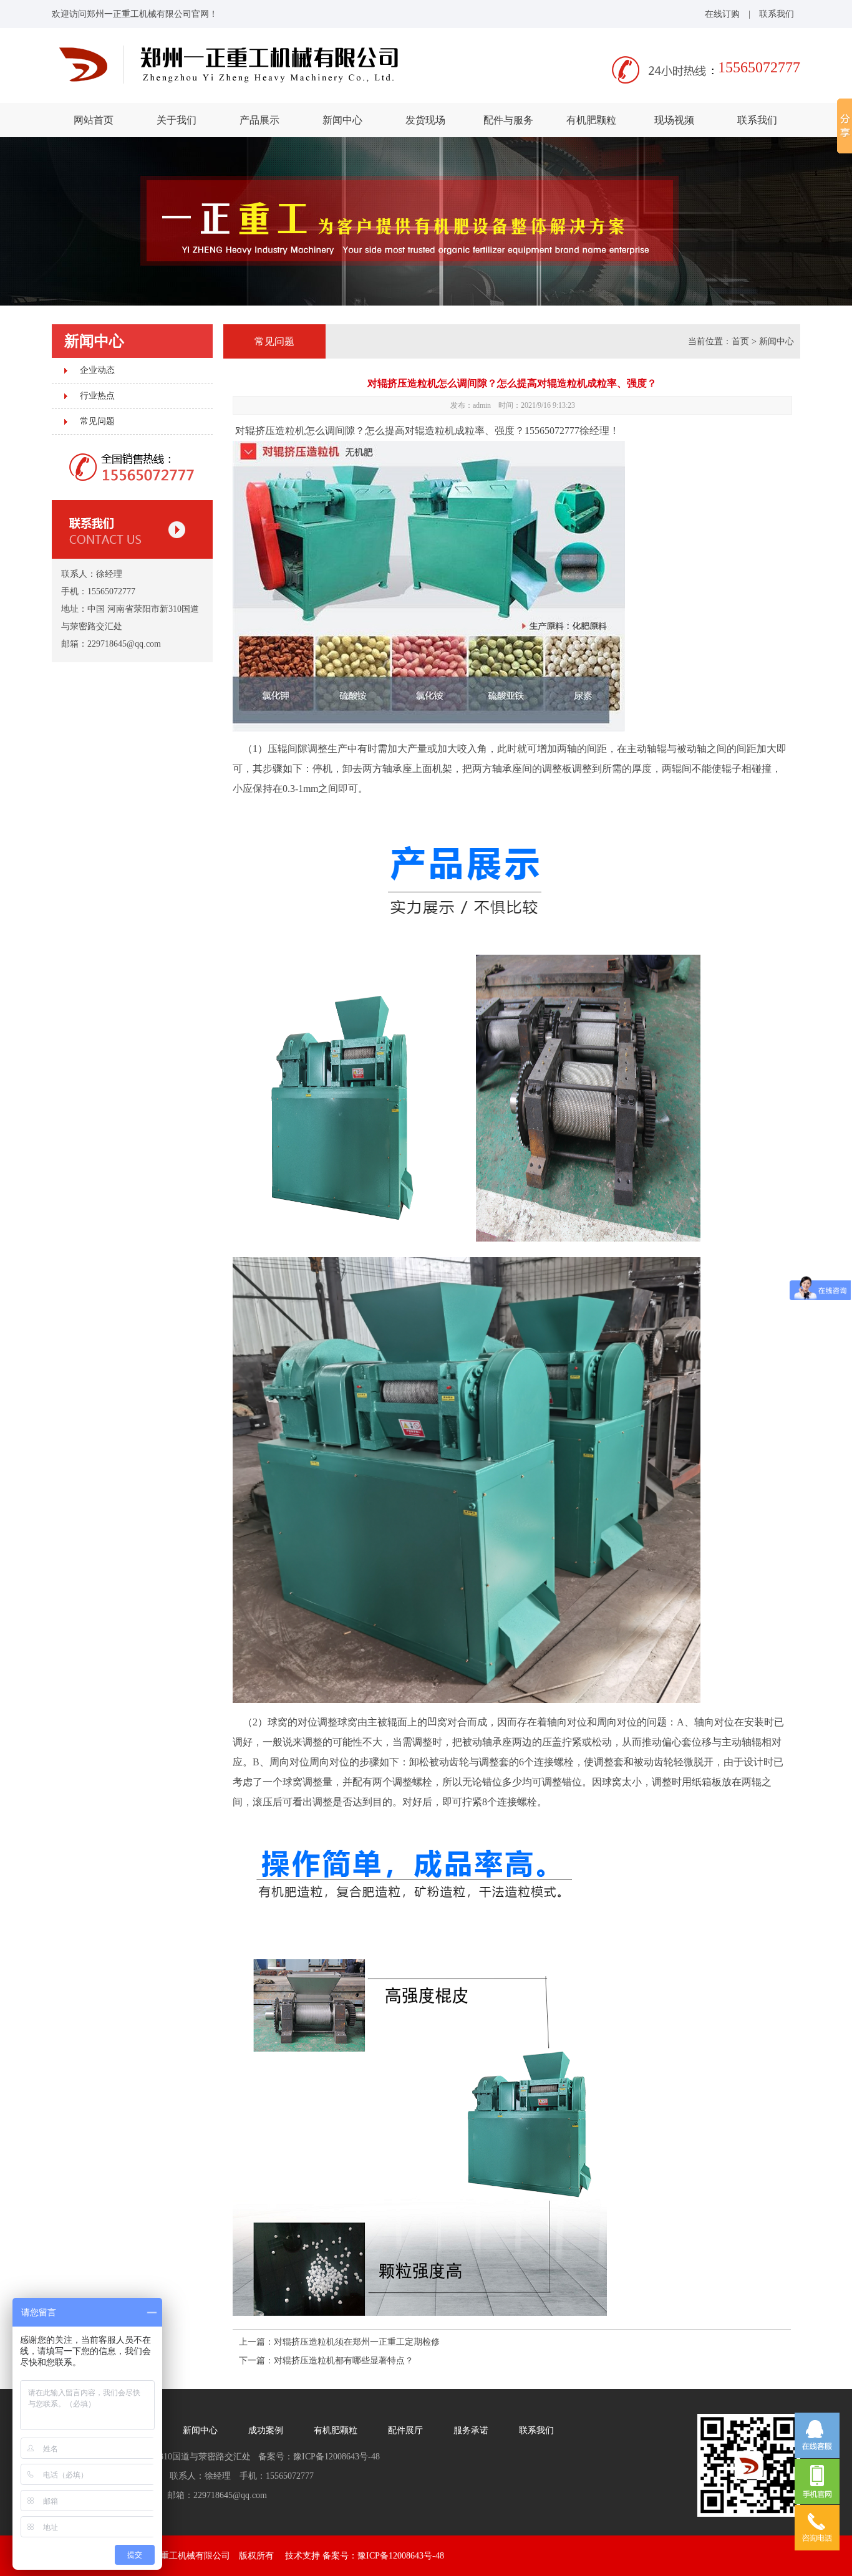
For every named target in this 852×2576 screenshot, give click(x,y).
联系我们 (777, 14)
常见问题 (97, 421)
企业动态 (97, 370)
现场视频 (674, 120)
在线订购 (722, 14)
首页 (740, 341)
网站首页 (94, 120)
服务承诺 (471, 2430)
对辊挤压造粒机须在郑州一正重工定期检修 (357, 2342)
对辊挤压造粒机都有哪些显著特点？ (344, 2361)
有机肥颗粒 (591, 120)
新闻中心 (342, 120)
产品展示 (259, 120)
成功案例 (266, 2430)
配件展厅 (405, 2430)
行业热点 (97, 396)
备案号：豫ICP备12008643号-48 (383, 2556)
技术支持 (303, 2556)
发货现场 (425, 120)
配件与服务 (508, 120)
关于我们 (177, 120)
